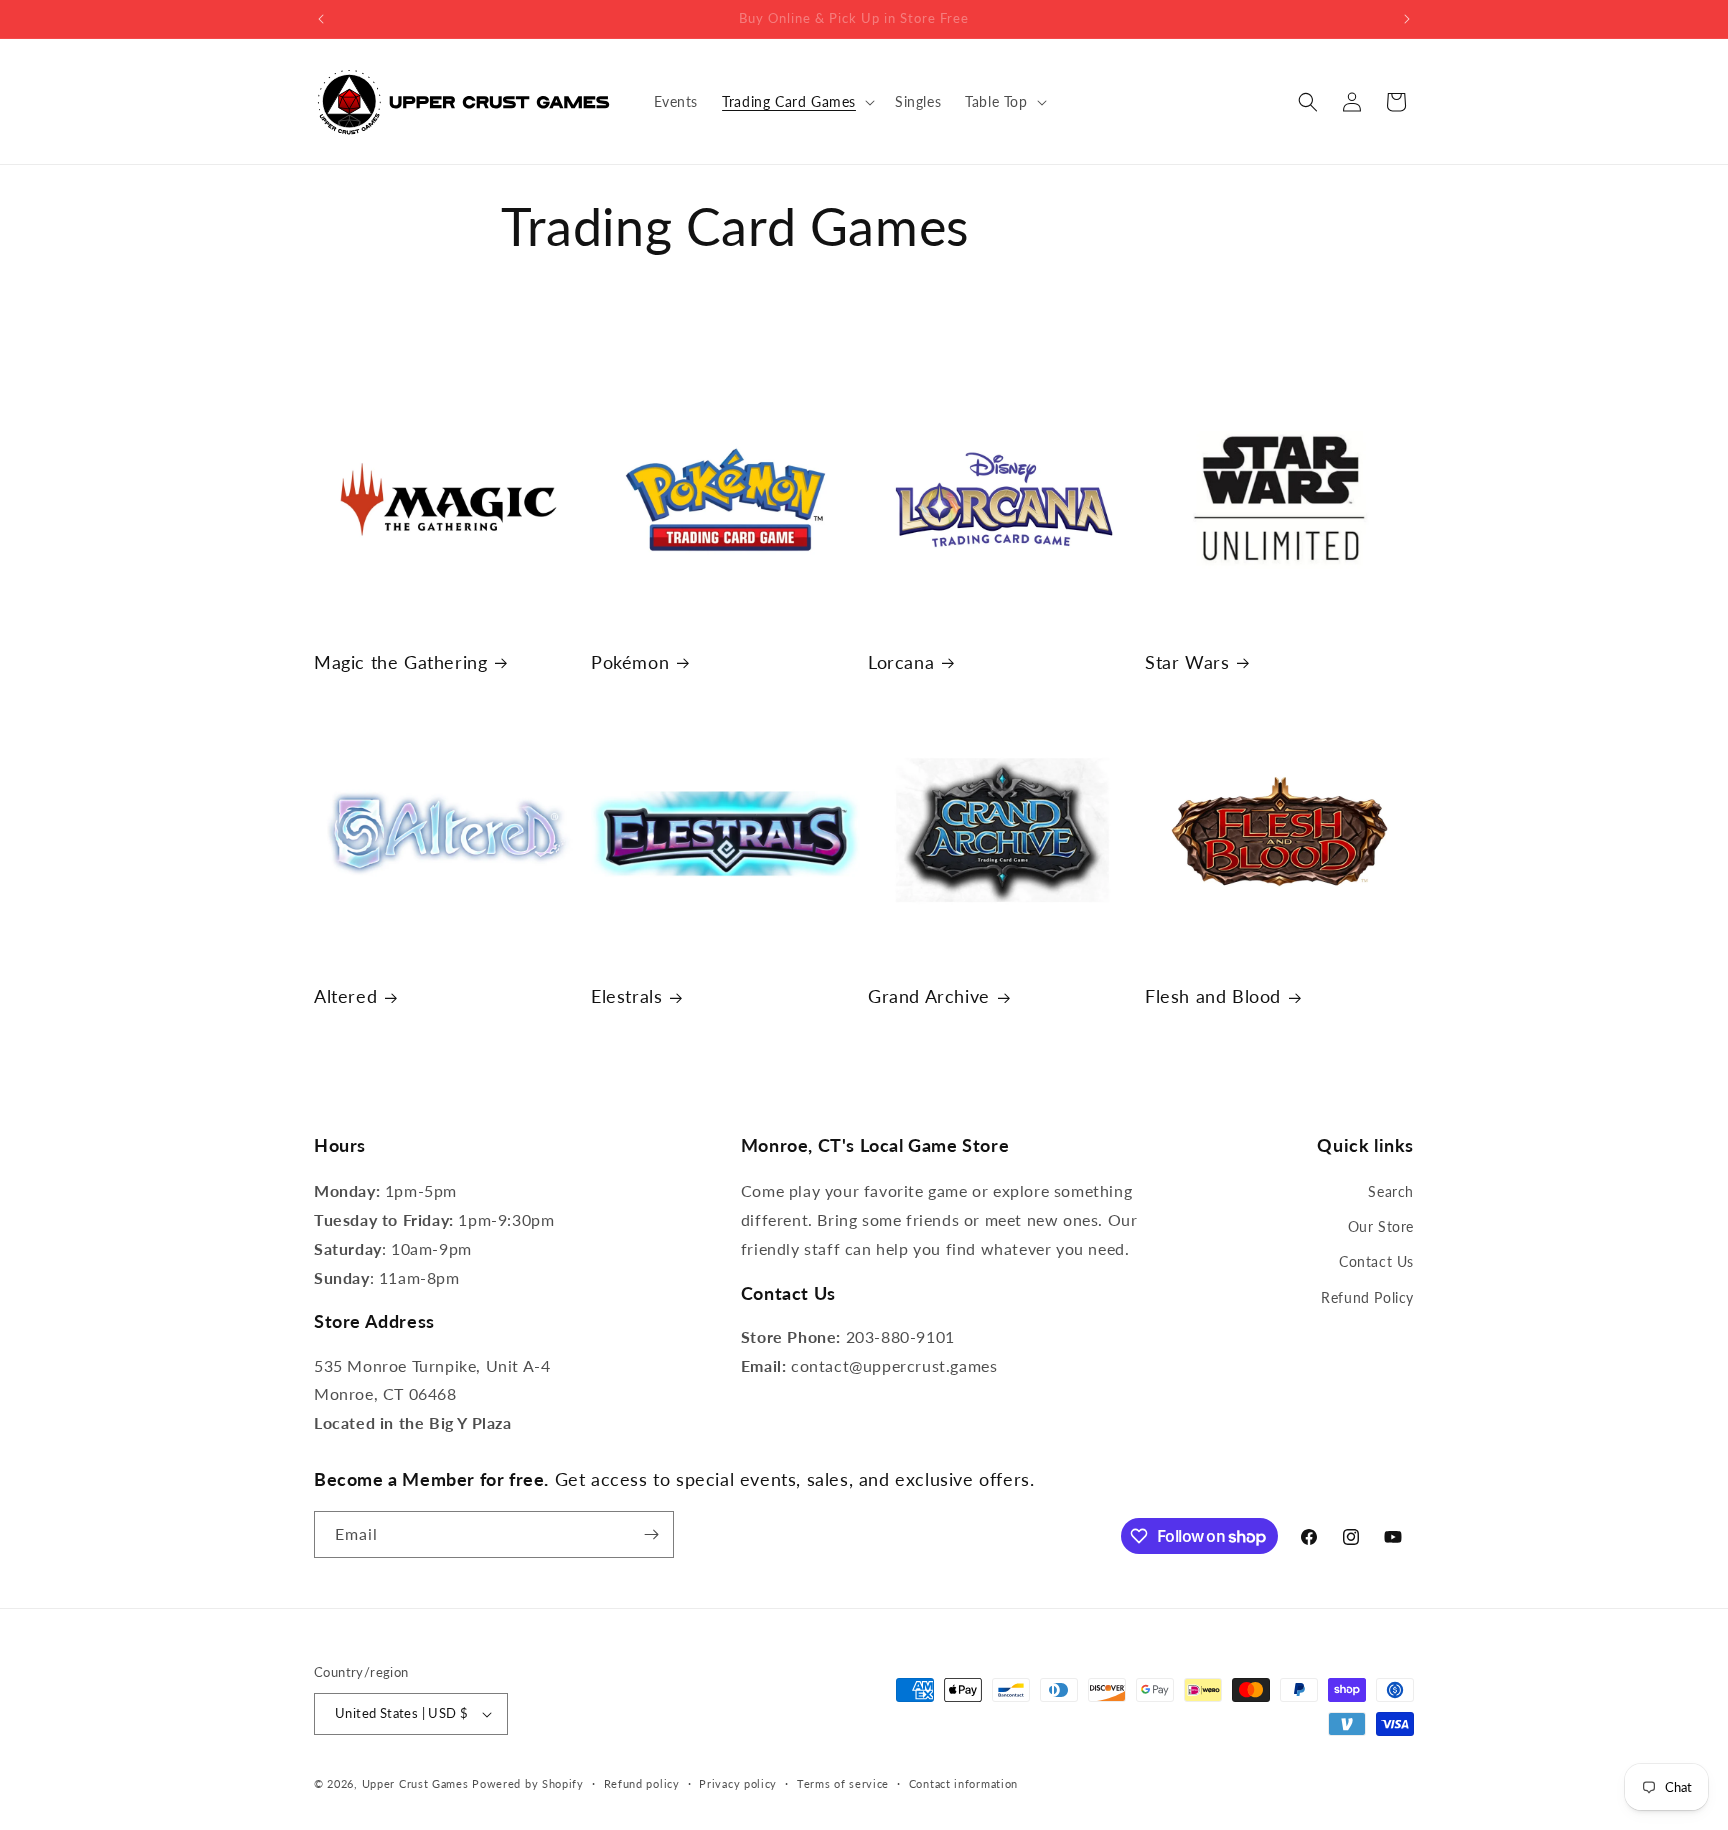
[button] (796, 102)
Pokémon (630, 662)
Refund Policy (1367, 1297)
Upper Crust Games (415, 1783)
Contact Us (1376, 1261)
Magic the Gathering (400, 662)
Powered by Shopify (528, 1783)
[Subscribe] (651, 1534)
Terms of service (843, 1783)
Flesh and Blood (1213, 996)
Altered (345, 996)
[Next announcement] (1407, 19)
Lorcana (901, 662)
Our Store (1381, 1226)
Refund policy (642, 1783)
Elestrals (626, 996)
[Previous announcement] (321, 19)
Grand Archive (929, 996)
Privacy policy (738, 1783)
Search (1391, 1191)
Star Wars (1187, 662)
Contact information (963, 1783)
